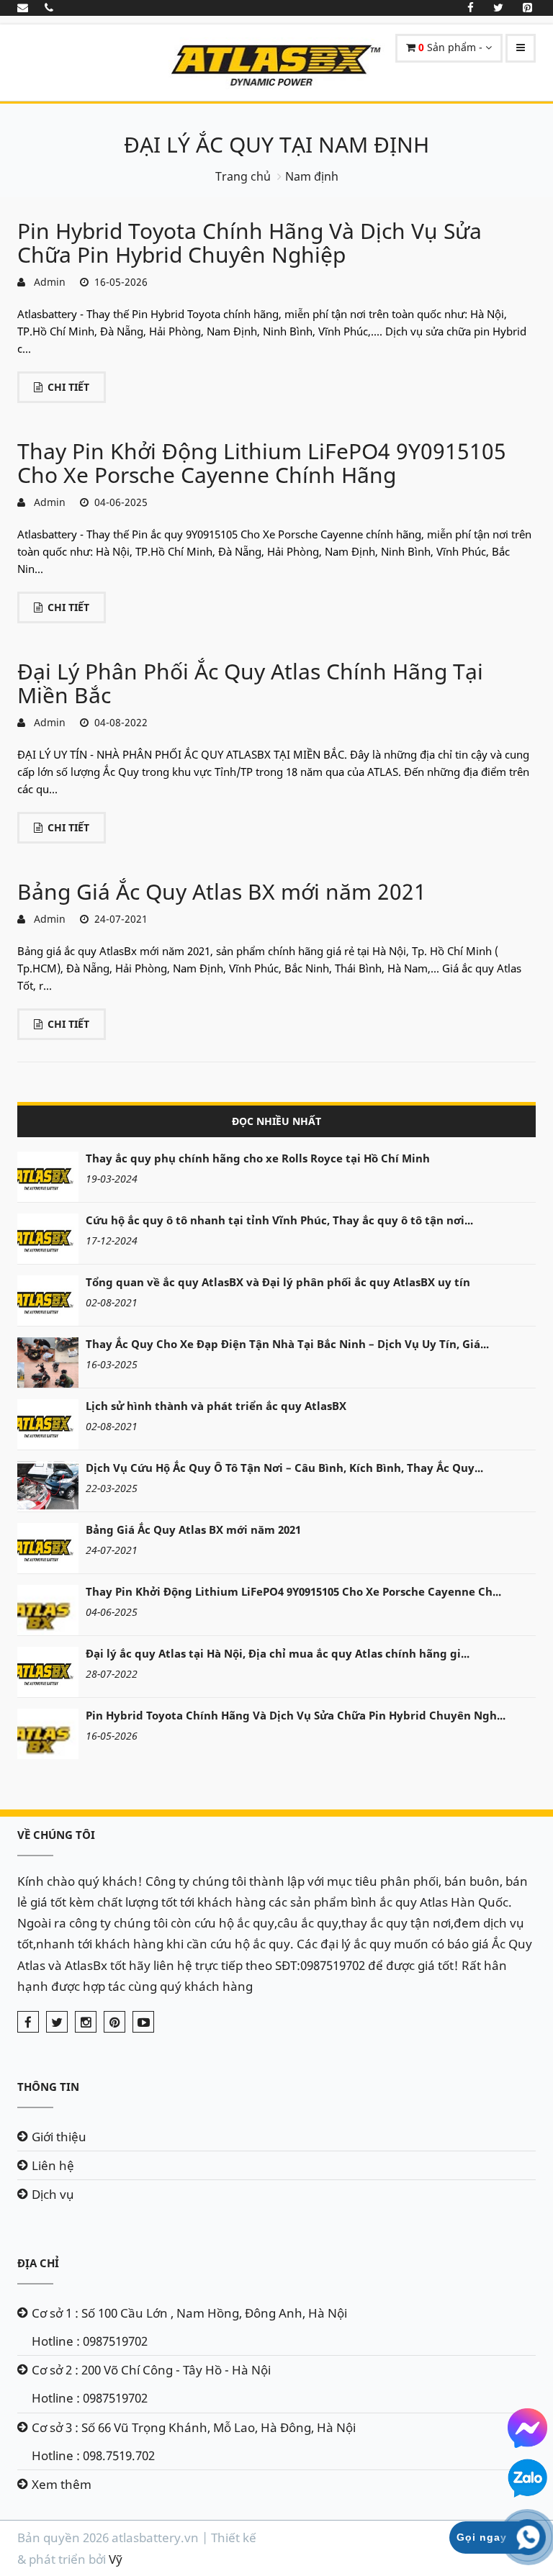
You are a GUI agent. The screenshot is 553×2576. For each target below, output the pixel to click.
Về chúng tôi (56, 1835)
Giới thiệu (59, 2137)
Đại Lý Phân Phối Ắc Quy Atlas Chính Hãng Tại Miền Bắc (250, 683)
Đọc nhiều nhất (276, 1121)
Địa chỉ (38, 2263)
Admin (47, 282)
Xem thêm (62, 2484)
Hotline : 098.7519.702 (93, 2455)
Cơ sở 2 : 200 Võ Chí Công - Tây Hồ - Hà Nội (151, 2370)
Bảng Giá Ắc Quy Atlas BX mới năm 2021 (222, 891)
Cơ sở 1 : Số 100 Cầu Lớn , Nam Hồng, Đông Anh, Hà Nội (189, 2313)
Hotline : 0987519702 (90, 2341)
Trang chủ (243, 176)
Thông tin (48, 2087)
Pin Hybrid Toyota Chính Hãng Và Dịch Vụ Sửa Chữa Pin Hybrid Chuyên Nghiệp (249, 243)
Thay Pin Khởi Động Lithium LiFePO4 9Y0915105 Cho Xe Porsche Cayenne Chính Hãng (262, 463)
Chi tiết (68, 387)
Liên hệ (53, 2165)
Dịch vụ (53, 2194)
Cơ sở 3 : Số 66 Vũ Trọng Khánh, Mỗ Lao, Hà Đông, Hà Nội (194, 2427)
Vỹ (116, 2559)
